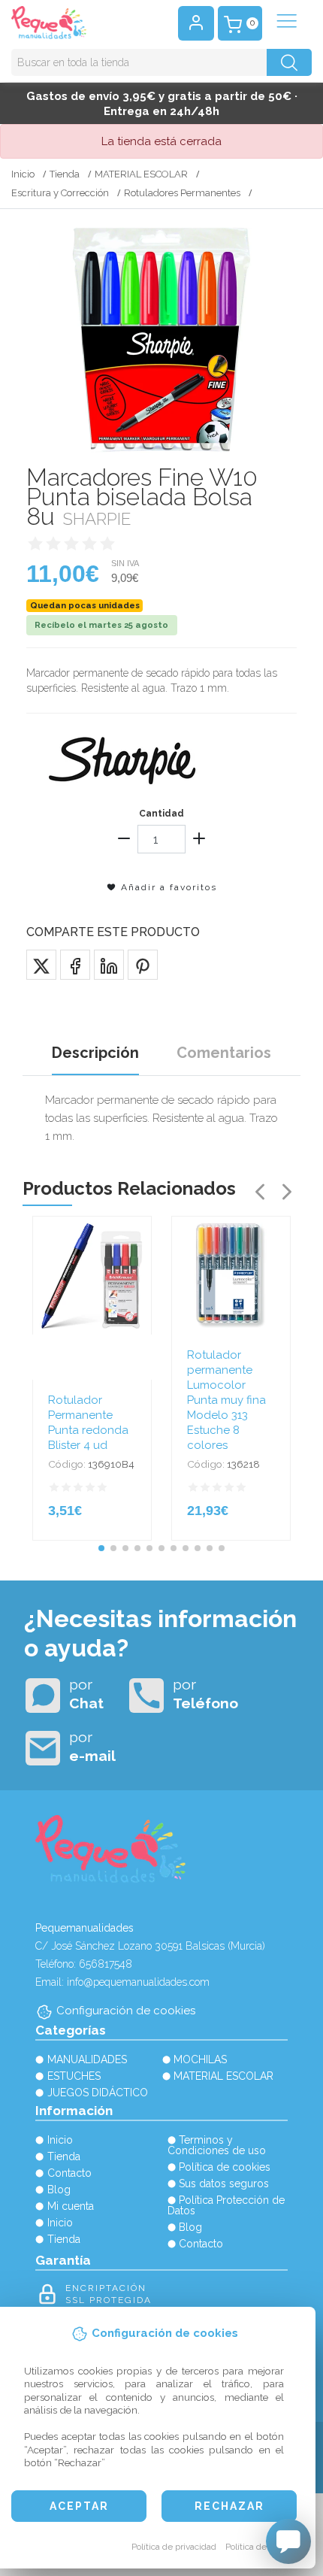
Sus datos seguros (224, 2184)
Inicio (23, 174)
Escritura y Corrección (60, 193)
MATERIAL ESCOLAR (141, 174)
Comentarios (224, 1053)
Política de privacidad (174, 2547)
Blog (59, 2190)
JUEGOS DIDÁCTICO (98, 2093)
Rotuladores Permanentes (182, 193)
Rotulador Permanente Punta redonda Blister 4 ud (88, 1423)
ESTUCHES (74, 2076)
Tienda (65, 174)
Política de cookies (263, 2547)
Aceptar (79, 2506)
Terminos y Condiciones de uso (217, 2145)
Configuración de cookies (126, 2011)
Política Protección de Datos (226, 2205)
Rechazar (229, 2506)
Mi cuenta (71, 2206)
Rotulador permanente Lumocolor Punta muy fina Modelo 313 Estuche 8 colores (226, 1400)
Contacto (69, 2173)
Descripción (95, 1053)
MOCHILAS (200, 2059)
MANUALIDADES (87, 2059)
